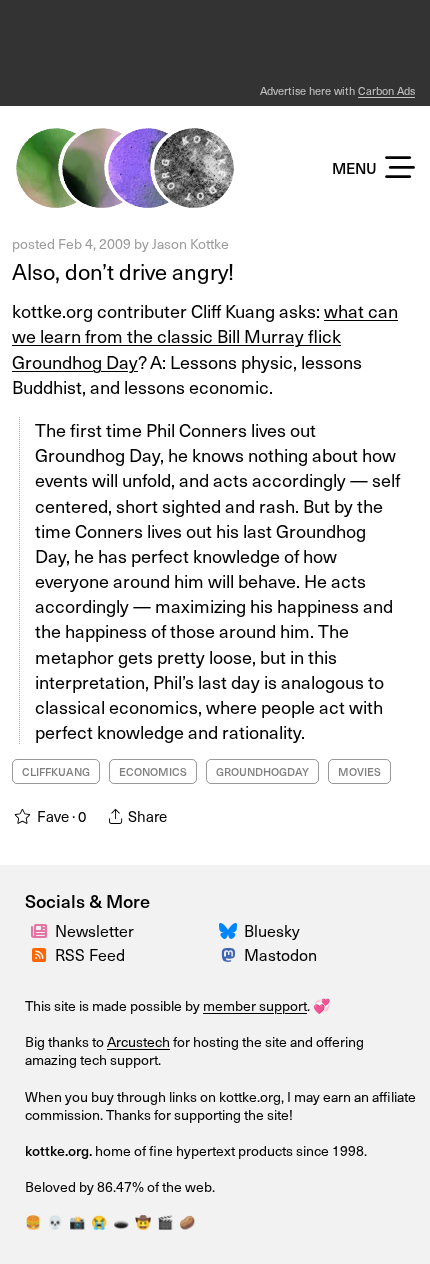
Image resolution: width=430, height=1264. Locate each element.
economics (153, 771)
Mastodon (280, 954)
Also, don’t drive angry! (123, 271)
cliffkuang (56, 771)
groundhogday (262, 771)
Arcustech (138, 1041)
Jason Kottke (190, 243)
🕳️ (121, 1222)
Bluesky (272, 930)
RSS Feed (90, 954)
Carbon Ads (386, 90)
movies (359, 771)
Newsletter (94, 930)
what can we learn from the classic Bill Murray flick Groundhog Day (205, 335)
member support (255, 1005)
